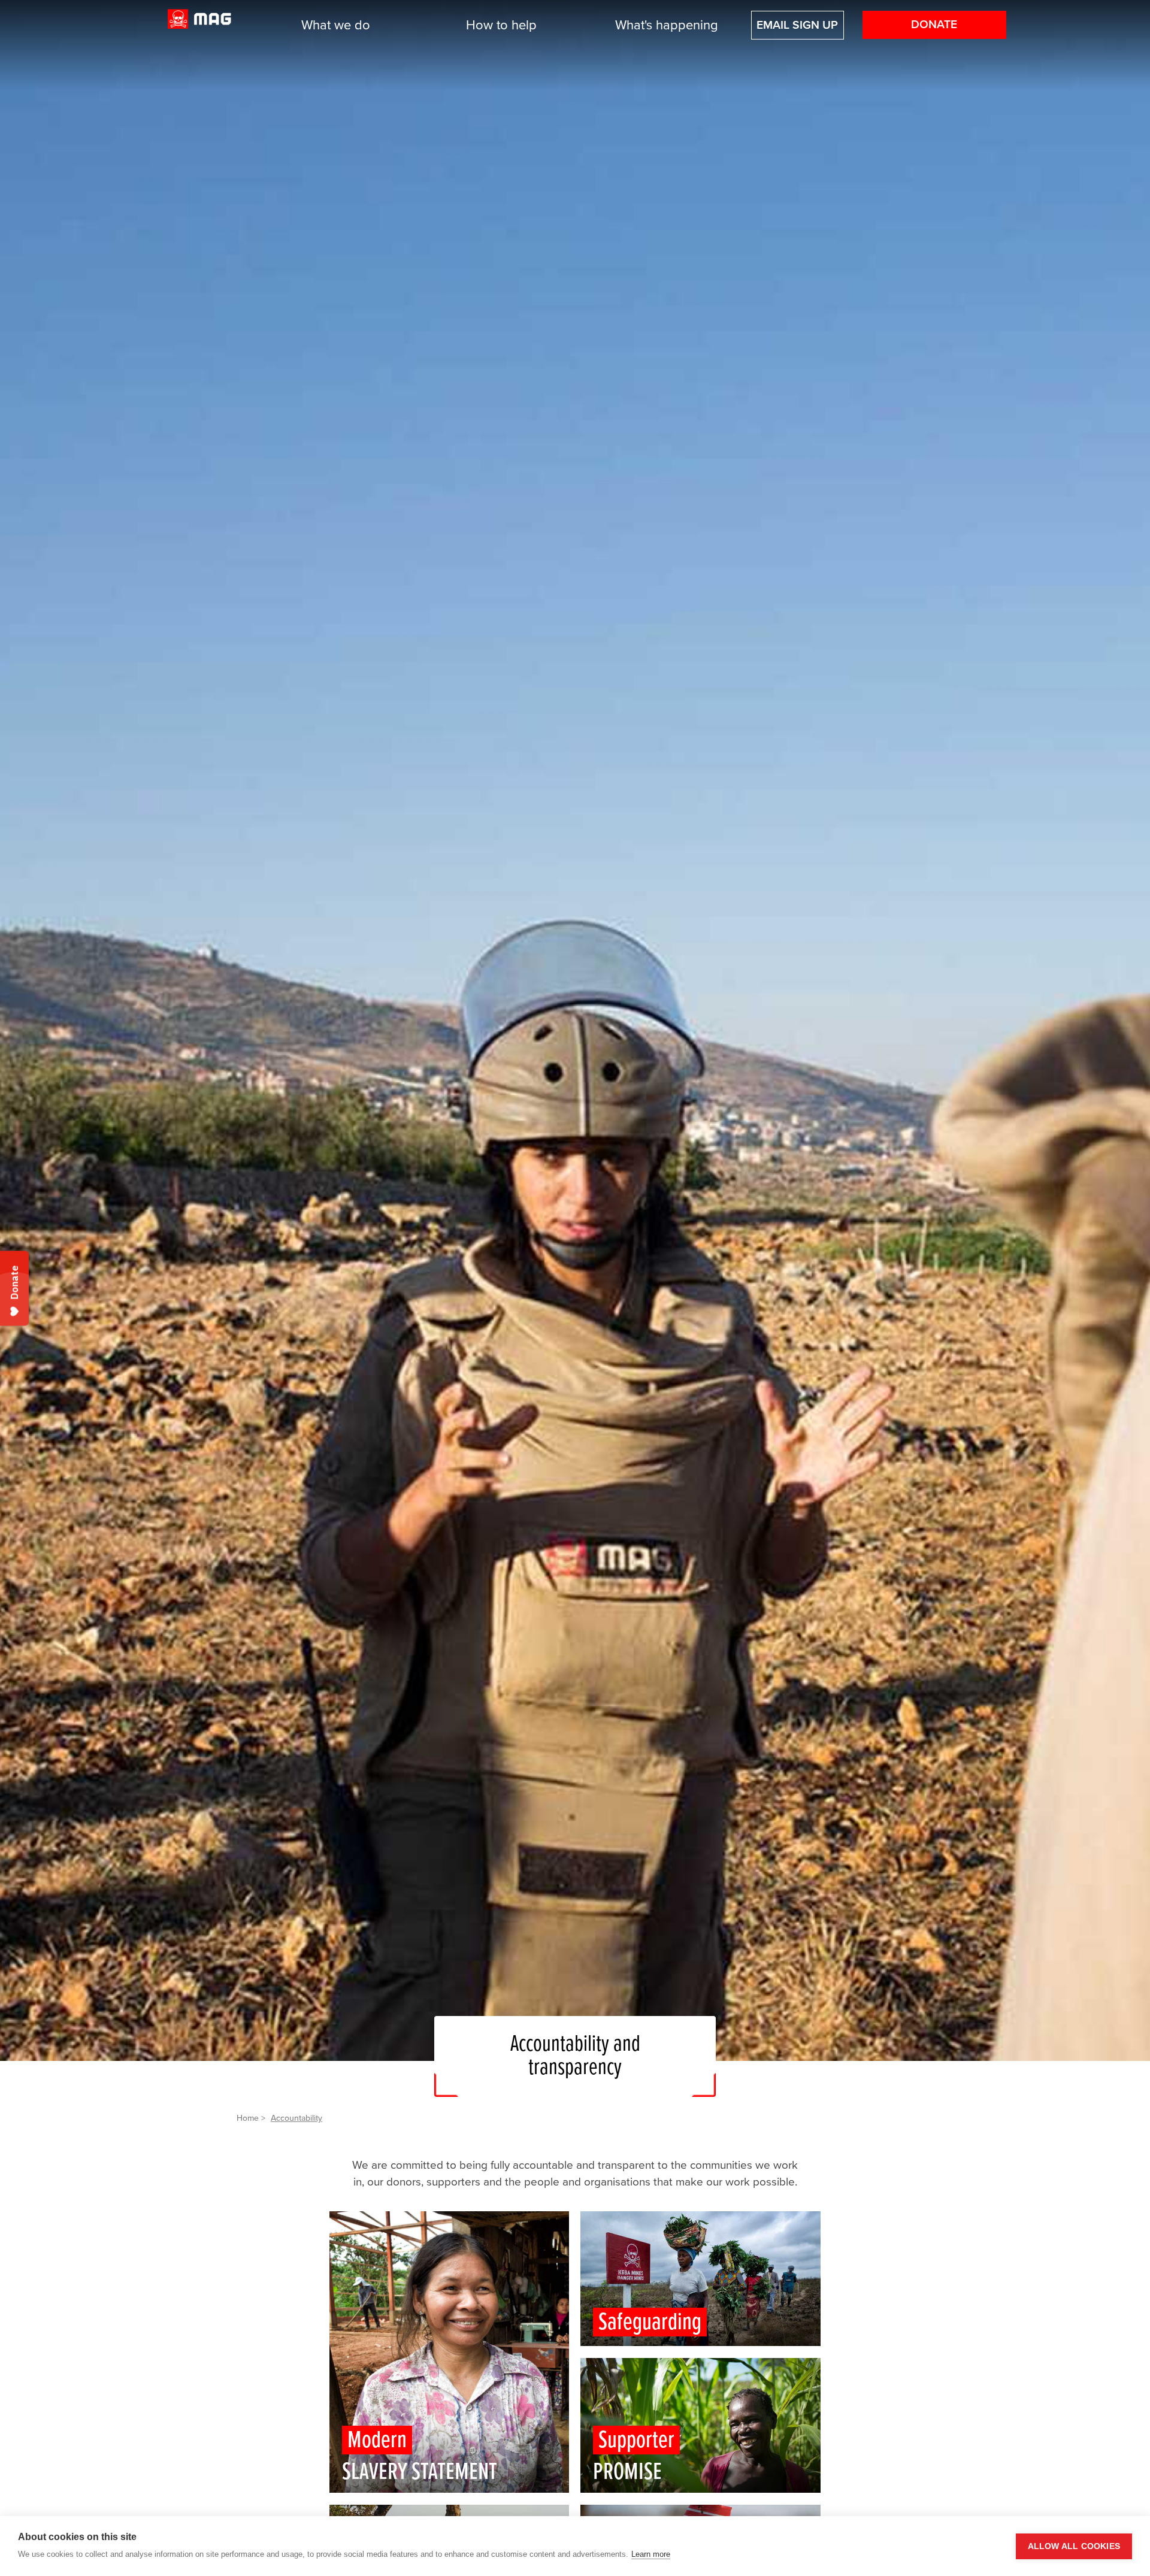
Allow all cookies (1074, 2546)
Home (248, 2118)
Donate (934, 25)
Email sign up (797, 25)
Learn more (651, 2554)
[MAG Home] (199, 25)
